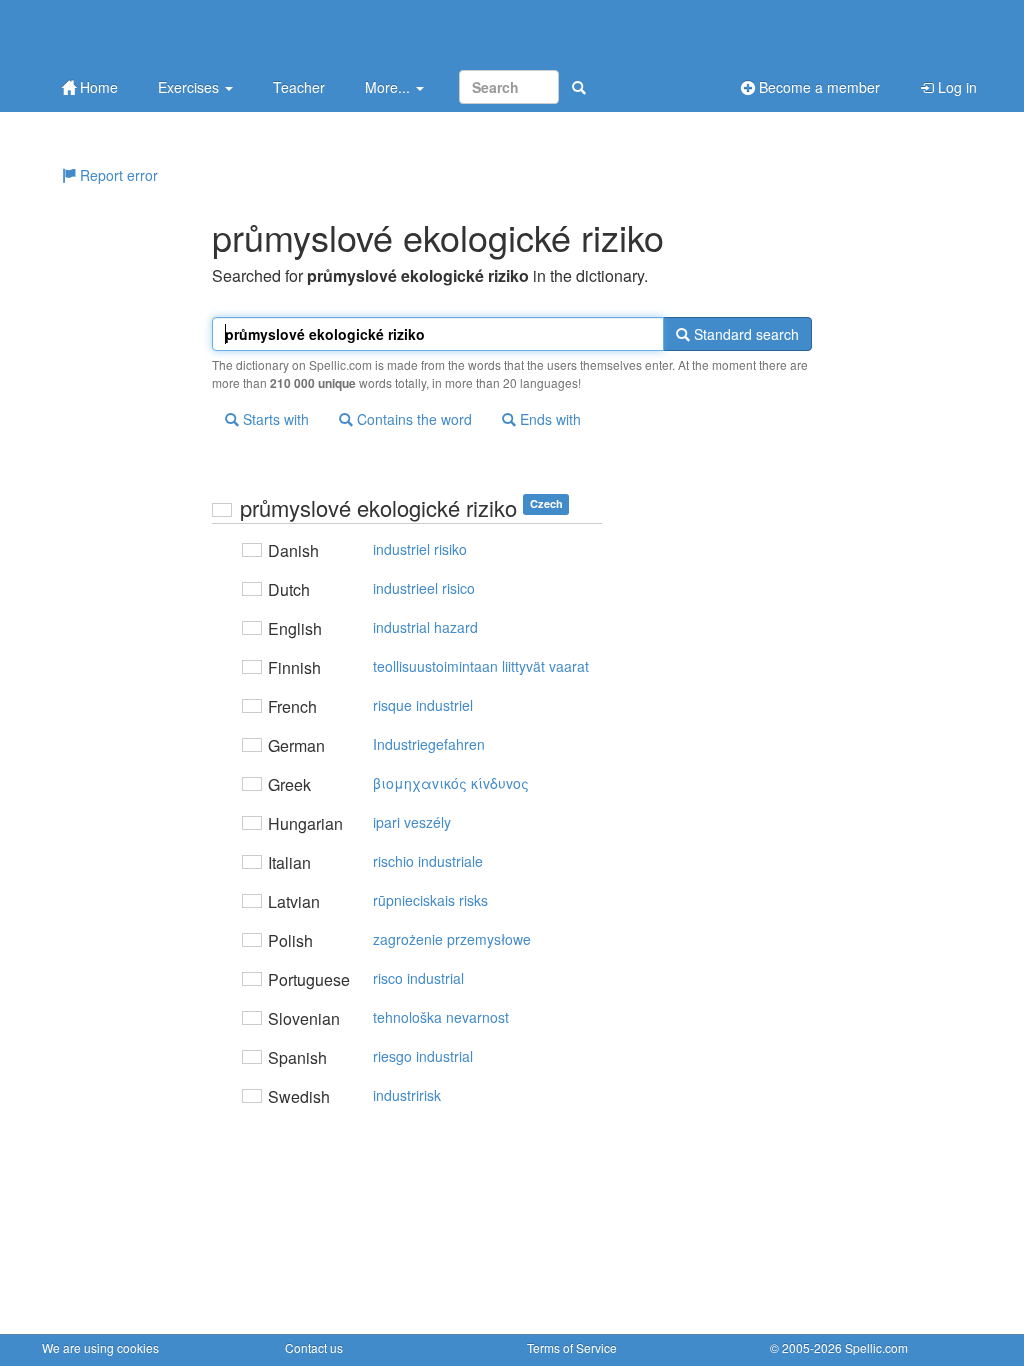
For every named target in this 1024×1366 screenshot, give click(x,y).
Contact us (314, 1347)
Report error (117, 175)
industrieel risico (424, 588)
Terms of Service (572, 1347)
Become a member (817, 87)
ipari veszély (412, 822)
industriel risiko (420, 549)
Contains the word (412, 419)
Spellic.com (876, 1347)
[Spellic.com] (147, 32)
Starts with (274, 419)
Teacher (299, 87)
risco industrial (418, 978)
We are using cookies (100, 1347)
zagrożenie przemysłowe (452, 939)
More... (389, 87)
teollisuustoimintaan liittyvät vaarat (481, 666)
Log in (955, 87)
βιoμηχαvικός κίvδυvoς (451, 783)
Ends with (548, 419)
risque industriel (423, 705)
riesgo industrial (423, 1056)
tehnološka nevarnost (441, 1017)
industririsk (407, 1095)
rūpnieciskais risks (430, 900)
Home (97, 87)
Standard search (744, 334)
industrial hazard (425, 627)
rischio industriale (428, 861)
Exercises (190, 87)
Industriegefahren (429, 744)
